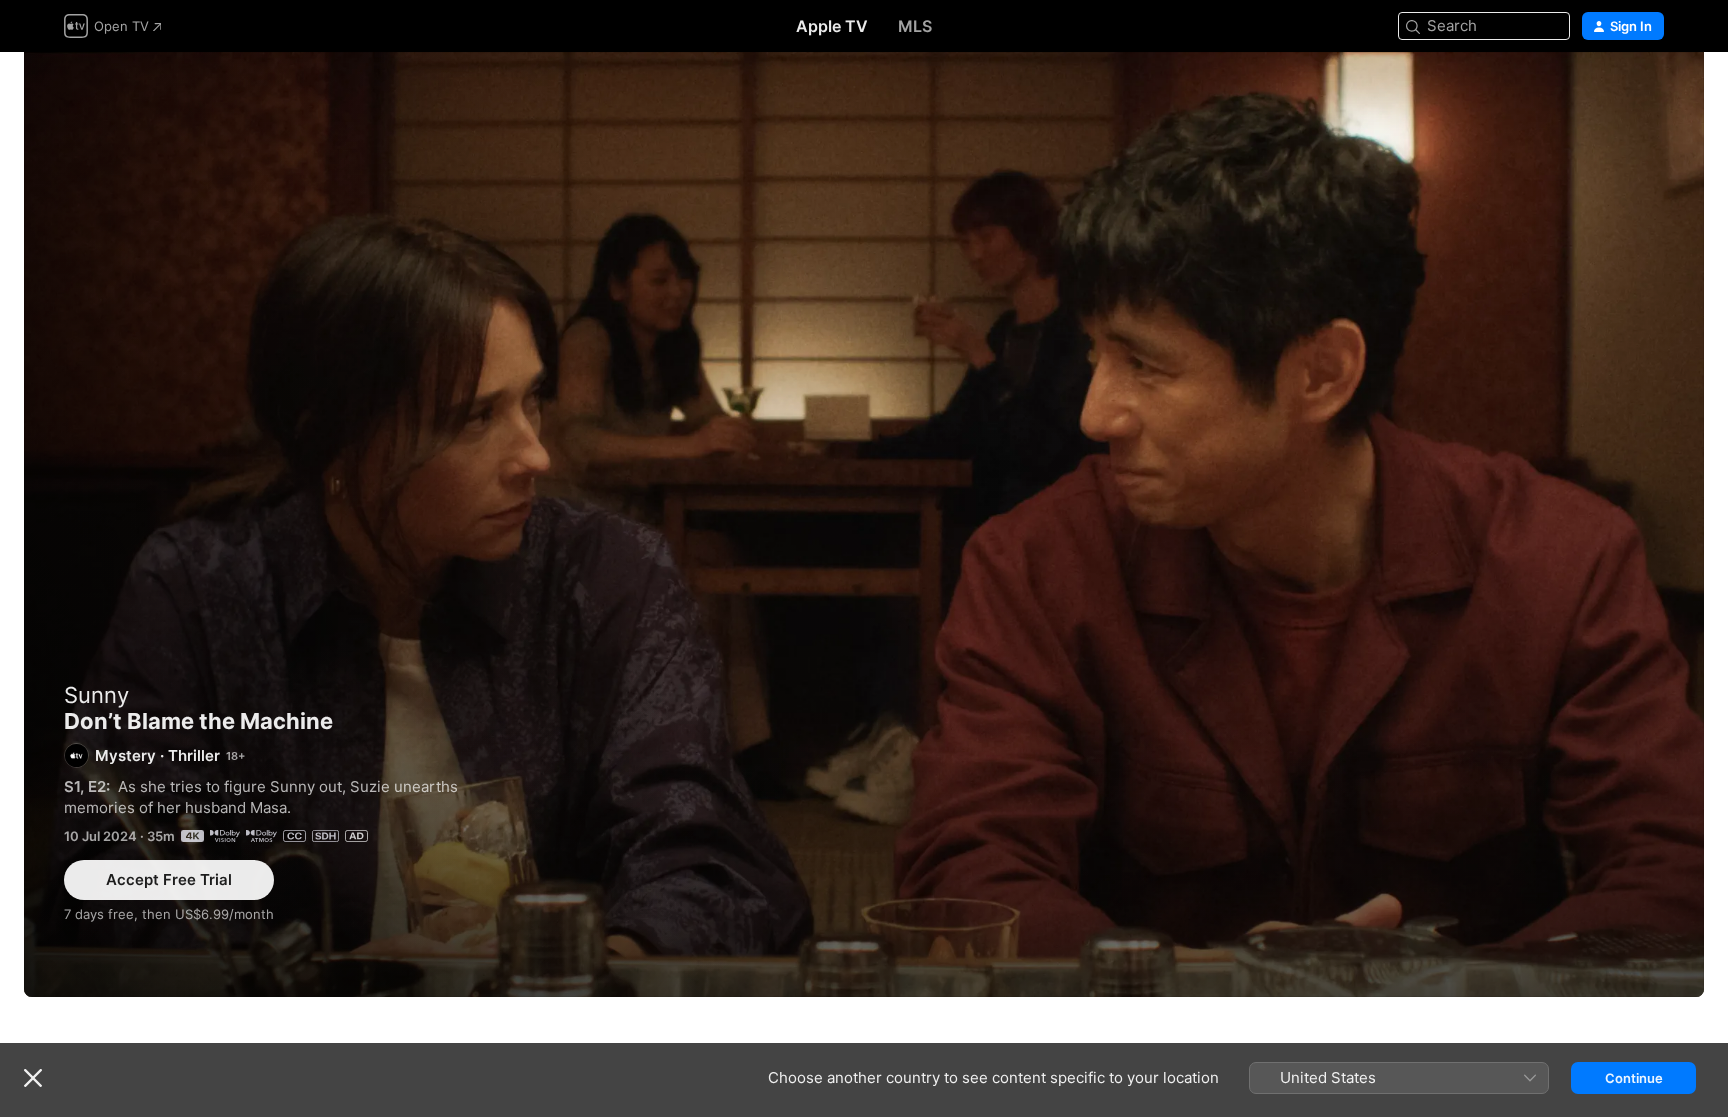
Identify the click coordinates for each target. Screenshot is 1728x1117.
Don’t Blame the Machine (864, 524)
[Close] (33, 1078)
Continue (1634, 1078)
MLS (915, 26)
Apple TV (832, 26)
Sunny (96, 695)
